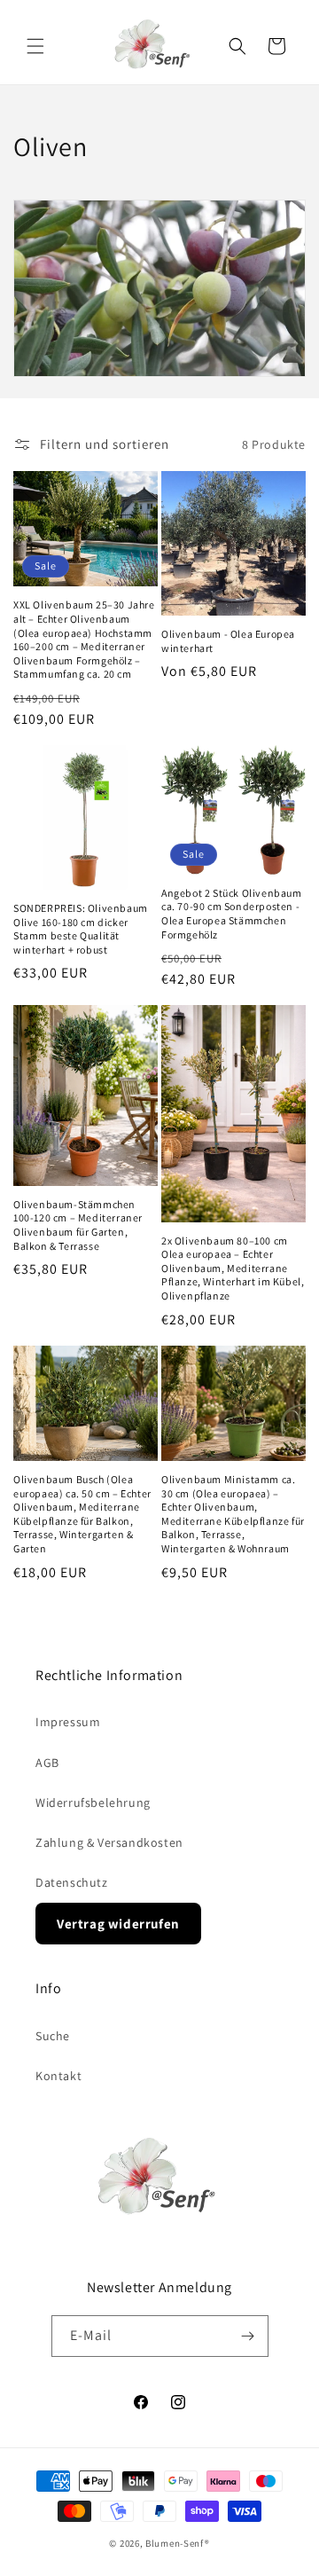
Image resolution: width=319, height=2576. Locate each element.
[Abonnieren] (248, 2336)
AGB (47, 1763)
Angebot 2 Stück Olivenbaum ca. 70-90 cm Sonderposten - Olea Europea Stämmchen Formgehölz (232, 914)
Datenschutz (72, 1882)
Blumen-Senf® (177, 2543)
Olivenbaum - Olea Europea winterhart (228, 641)
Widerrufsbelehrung (93, 1802)
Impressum (68, 1722)
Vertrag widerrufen (118, 1924)
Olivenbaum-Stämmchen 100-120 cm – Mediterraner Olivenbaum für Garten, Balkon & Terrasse (78, 1225)
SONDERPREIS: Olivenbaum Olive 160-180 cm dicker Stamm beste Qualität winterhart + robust (81, 929)
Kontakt (58, 2076)
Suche (53, 2036)
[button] (35, 46)
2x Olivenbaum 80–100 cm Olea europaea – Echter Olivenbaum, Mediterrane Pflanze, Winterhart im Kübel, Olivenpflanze (233, 1268)
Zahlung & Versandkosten (109, 1842)
